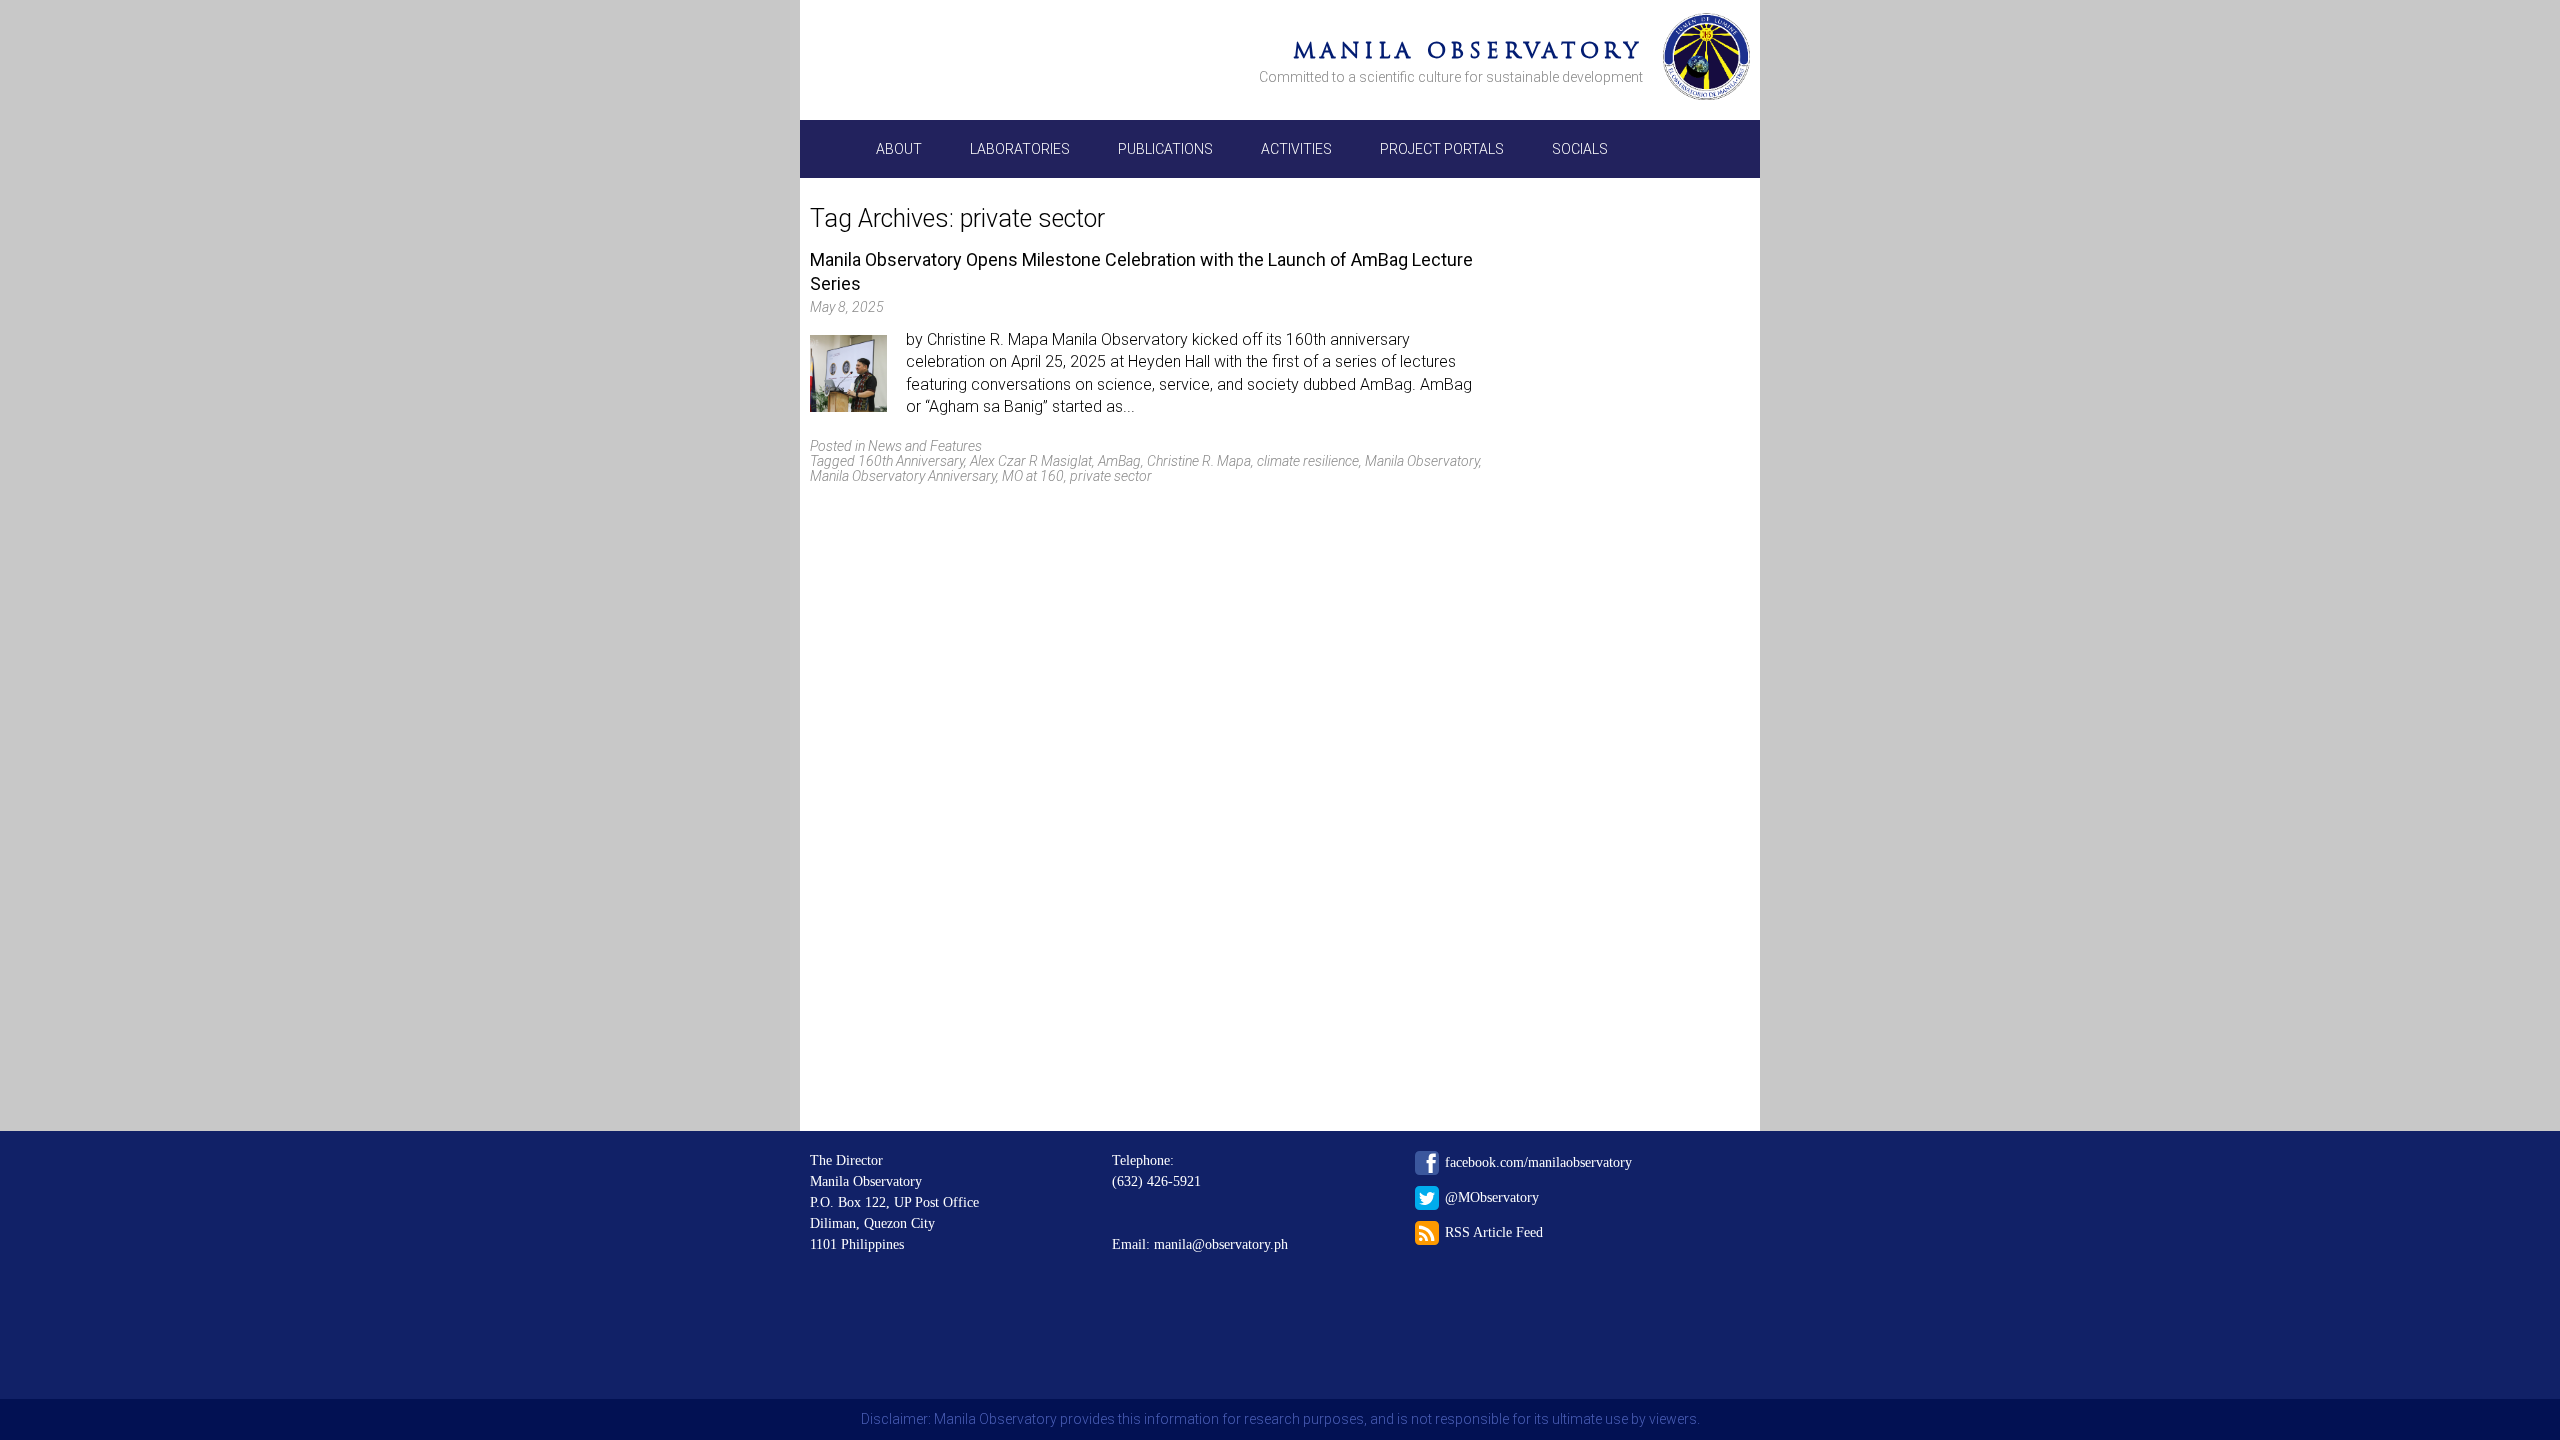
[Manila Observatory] (1706, 60)
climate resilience (1308, 461)
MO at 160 (1033, 476)
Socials (1580, 149)
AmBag (1119, 461)
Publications (1165, 149)
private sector (1111, 476)
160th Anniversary (911, 461)
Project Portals (1442, 149)
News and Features (925, 446)
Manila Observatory (1468, 50)
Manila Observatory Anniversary (903, 476)
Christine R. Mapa (1199, 461)
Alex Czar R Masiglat (1031, 461)
